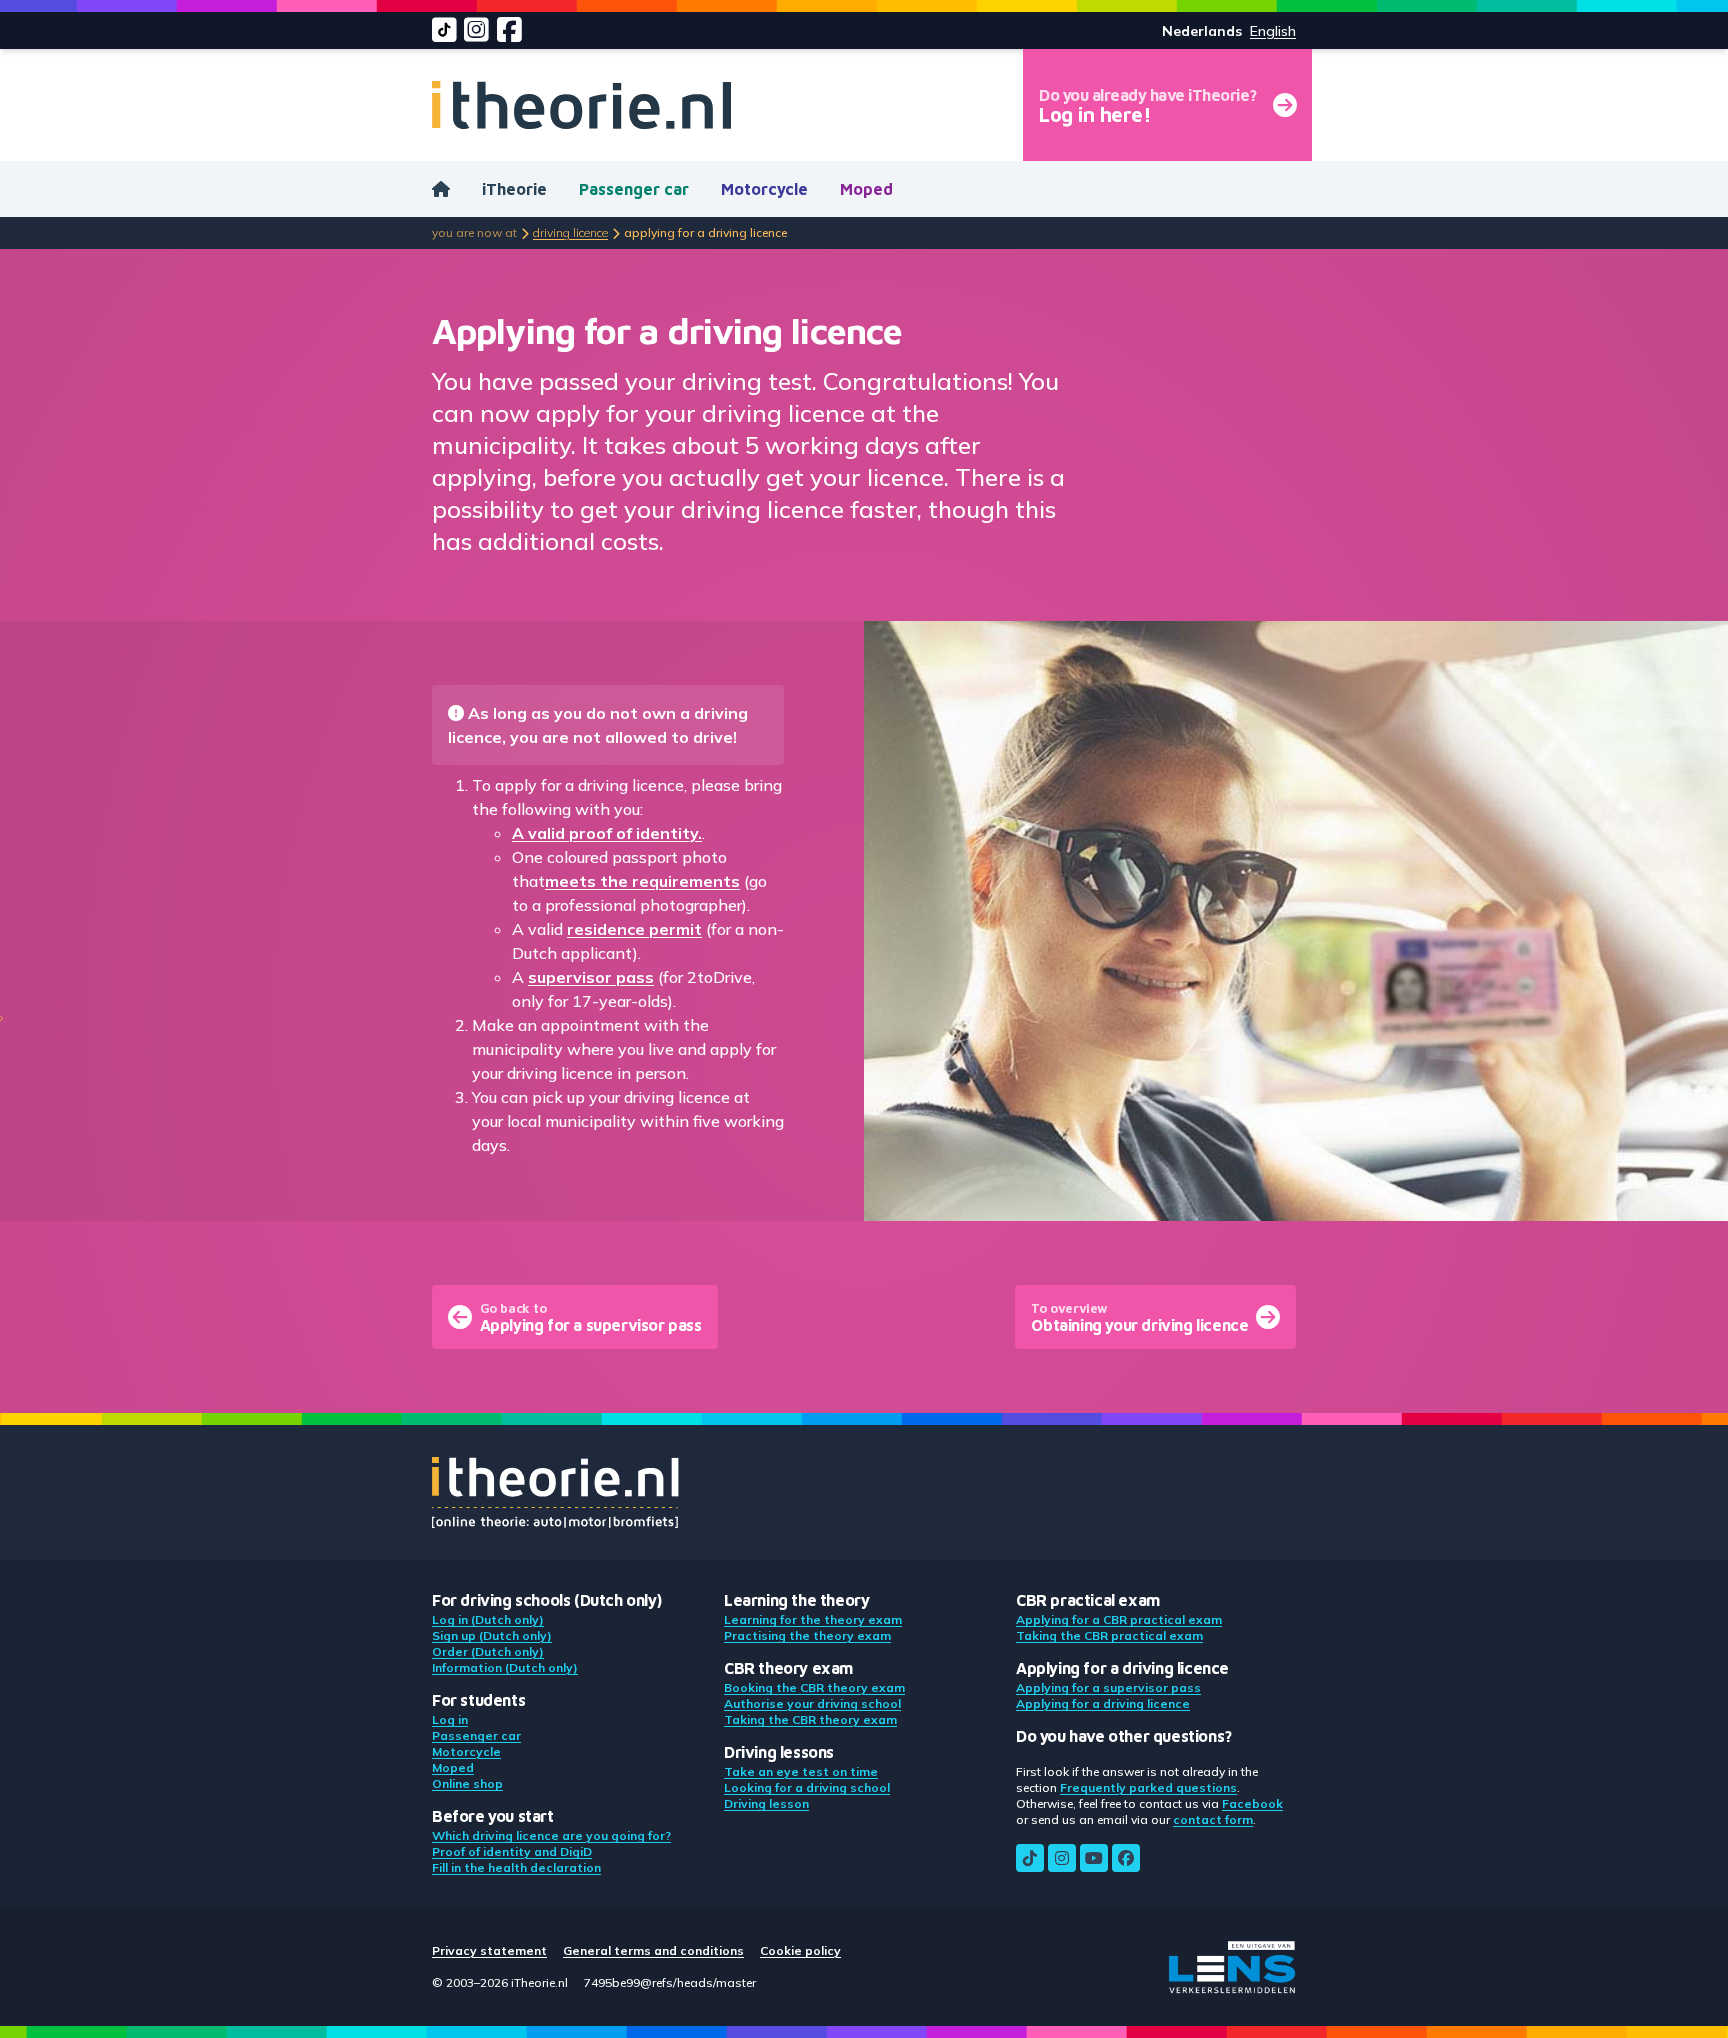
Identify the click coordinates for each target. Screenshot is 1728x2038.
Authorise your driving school (812, 1703)
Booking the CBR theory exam (814, 1687)
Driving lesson (766, 1803)
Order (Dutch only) (488, 1651)
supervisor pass (591, 977)
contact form (1213, 1819)
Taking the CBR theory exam (810, 1719)
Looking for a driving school (807, 1787)
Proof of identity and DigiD (512, 1851)
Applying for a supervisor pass (1108, 1687)
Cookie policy (800, 1950)
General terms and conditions (653, 1950)
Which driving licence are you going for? (551, 1835)
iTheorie (514, 189)
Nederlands (1202, 31)
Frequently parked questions (1148, 1787)
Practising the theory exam (807, 1635)
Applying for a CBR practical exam (1119, 1619)
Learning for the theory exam (813, 1619)
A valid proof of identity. (607, 833)
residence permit (634, 929)
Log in (450, 1719)
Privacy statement (489, 1950)
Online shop (467, 1783)
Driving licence (570, 232)
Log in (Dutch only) (488, 1619)
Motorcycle (764, 189)
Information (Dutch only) (505, 1667)
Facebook (1252, 1803)
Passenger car (634, 189)
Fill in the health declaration (516, 1867)
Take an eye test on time (801, 1771)
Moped (866, 189)
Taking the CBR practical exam (1109, 1635)
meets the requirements (642, 881)
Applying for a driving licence (1103, 1703)
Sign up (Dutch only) (492, 1635)
